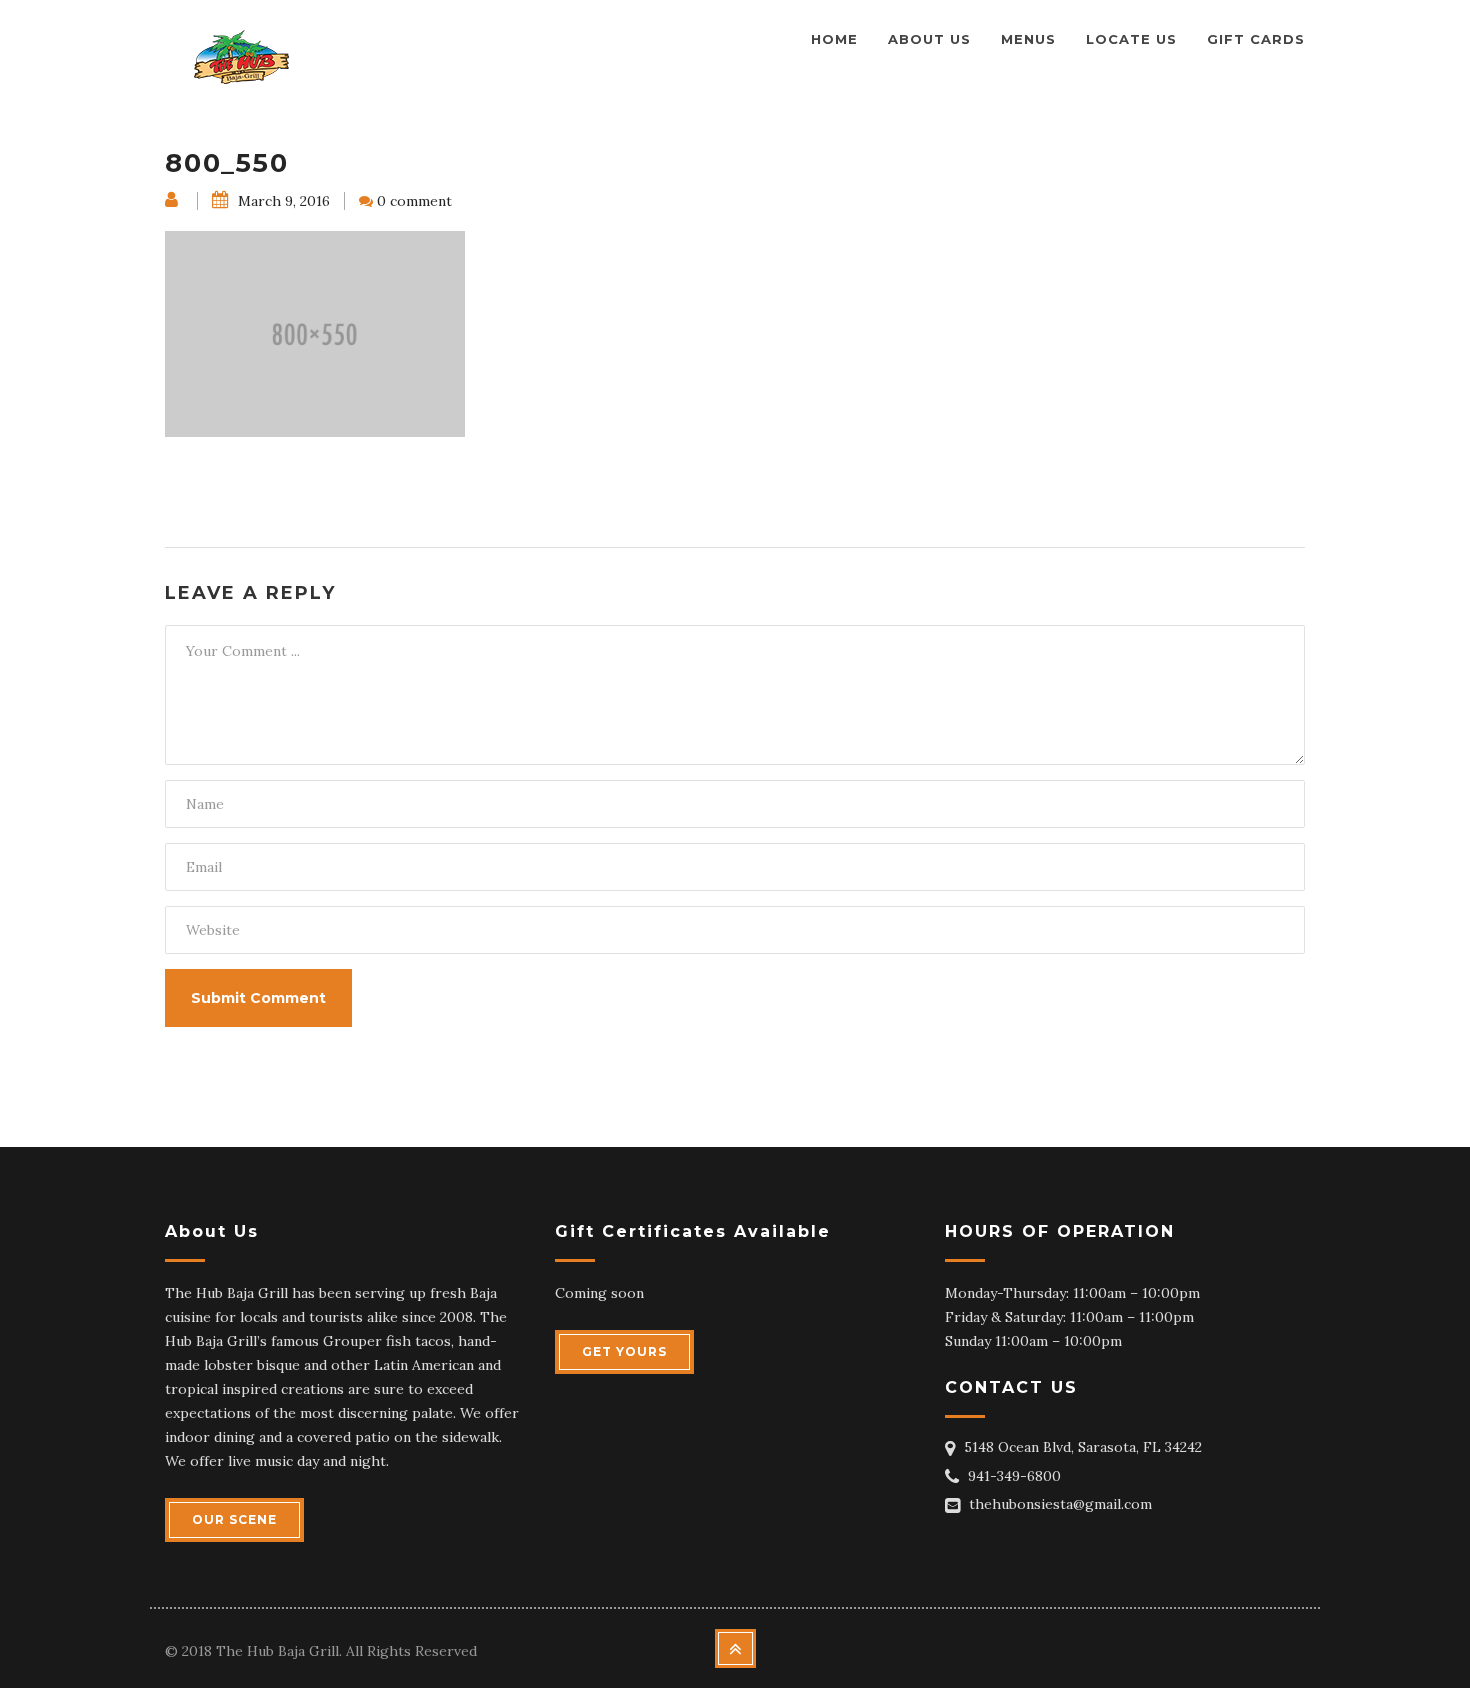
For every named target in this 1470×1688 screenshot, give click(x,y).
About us (929, 39)
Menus (1028, 39)
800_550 (227, 163)
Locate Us (1131, 39)
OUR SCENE (234, 1519)
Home (834, 39)
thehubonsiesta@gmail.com (1060, 1504)
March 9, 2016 (282, 201)
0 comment (414, 201)
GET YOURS (624, 1351)
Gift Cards (1256, 39)
